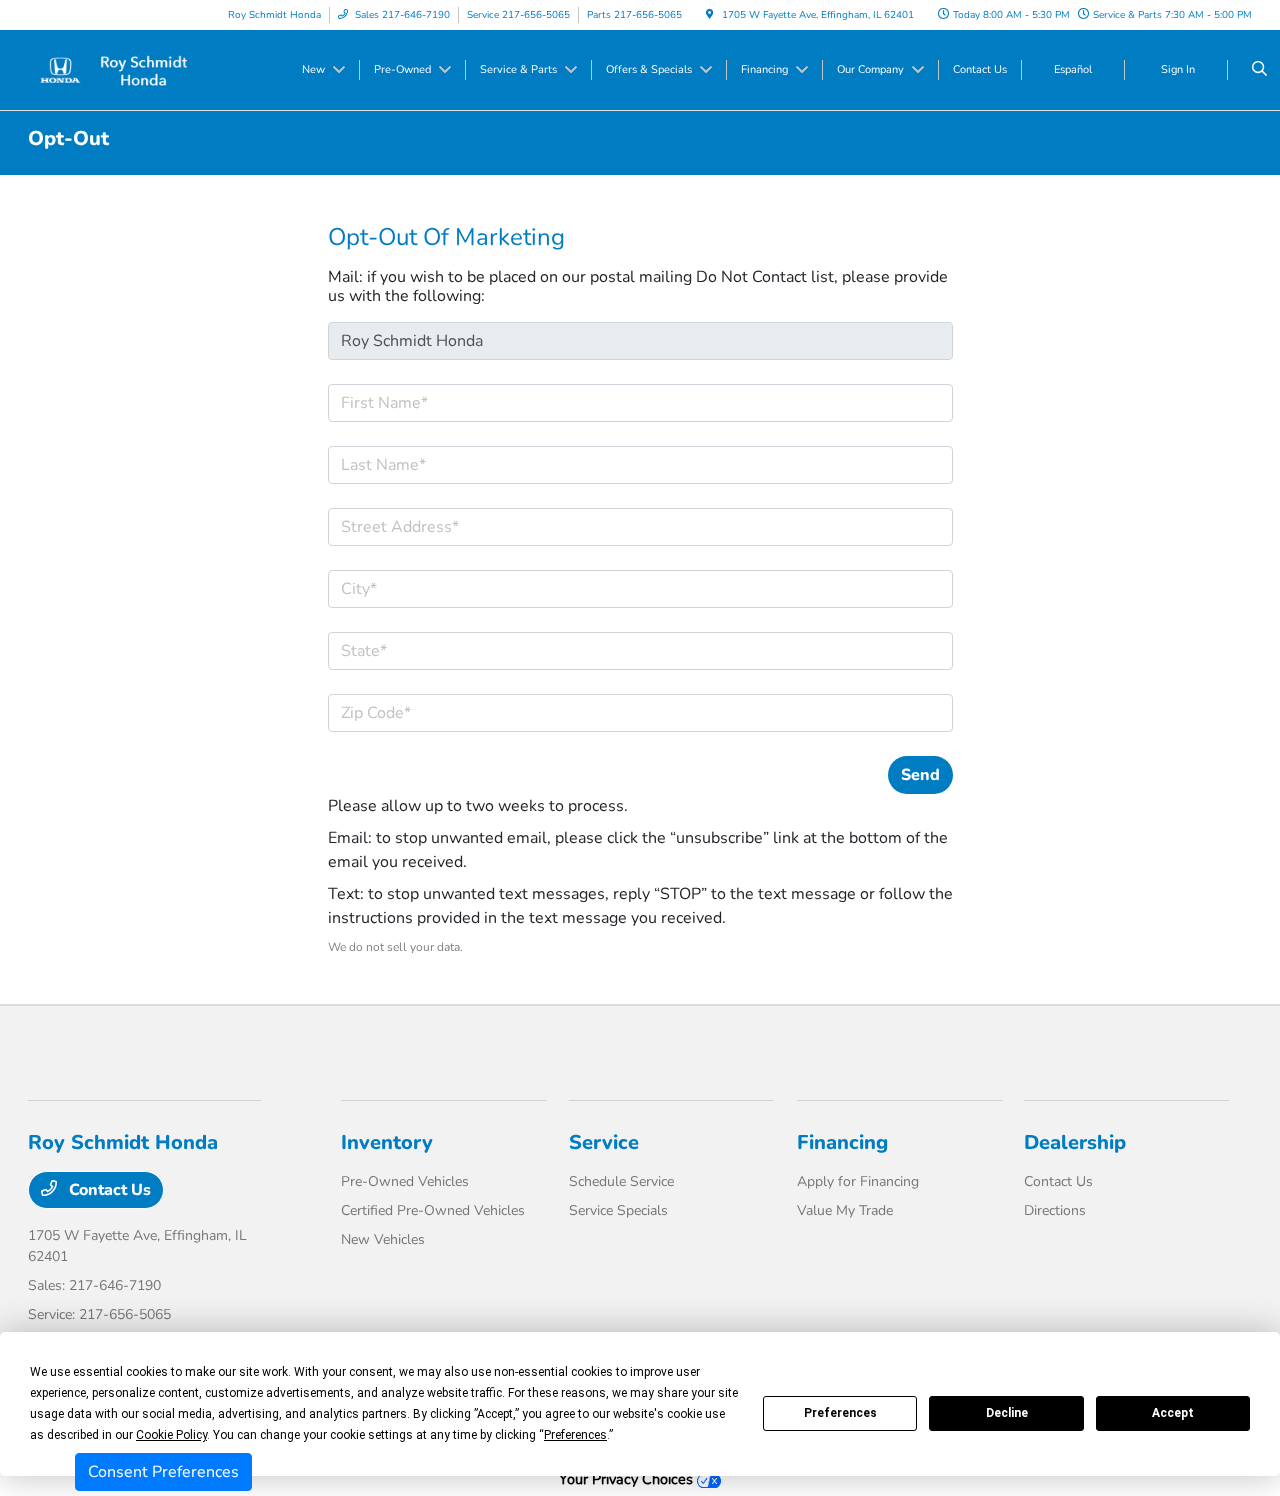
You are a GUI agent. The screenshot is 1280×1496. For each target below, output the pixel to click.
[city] (640, 589)
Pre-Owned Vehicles (405, 1181)
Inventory (387, 1142)
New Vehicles (383, 1239)
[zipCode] (640, 713)
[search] (1259, 70)
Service (604, 1142)
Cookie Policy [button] (171, 1435)
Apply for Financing (858, 1181)
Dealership (1075, 1142)
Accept (1173, 1413)
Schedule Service (621, 1181)
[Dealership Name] (640, 341)
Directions (1055, 1210)
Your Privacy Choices (628, 1479)
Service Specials (618, 1210)
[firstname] (640, 403)
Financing (842, 1142)
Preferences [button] (575, 1435)
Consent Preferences (163, 1472)
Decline (1007, 1413)
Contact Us (108, 1190)
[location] (710, 15)
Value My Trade (845, 1210)
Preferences (840, 1413)
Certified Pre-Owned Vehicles (433, 1210)
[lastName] (640, 465)
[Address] (640, 527)
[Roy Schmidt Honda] (118, 69)
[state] (640, 651)
